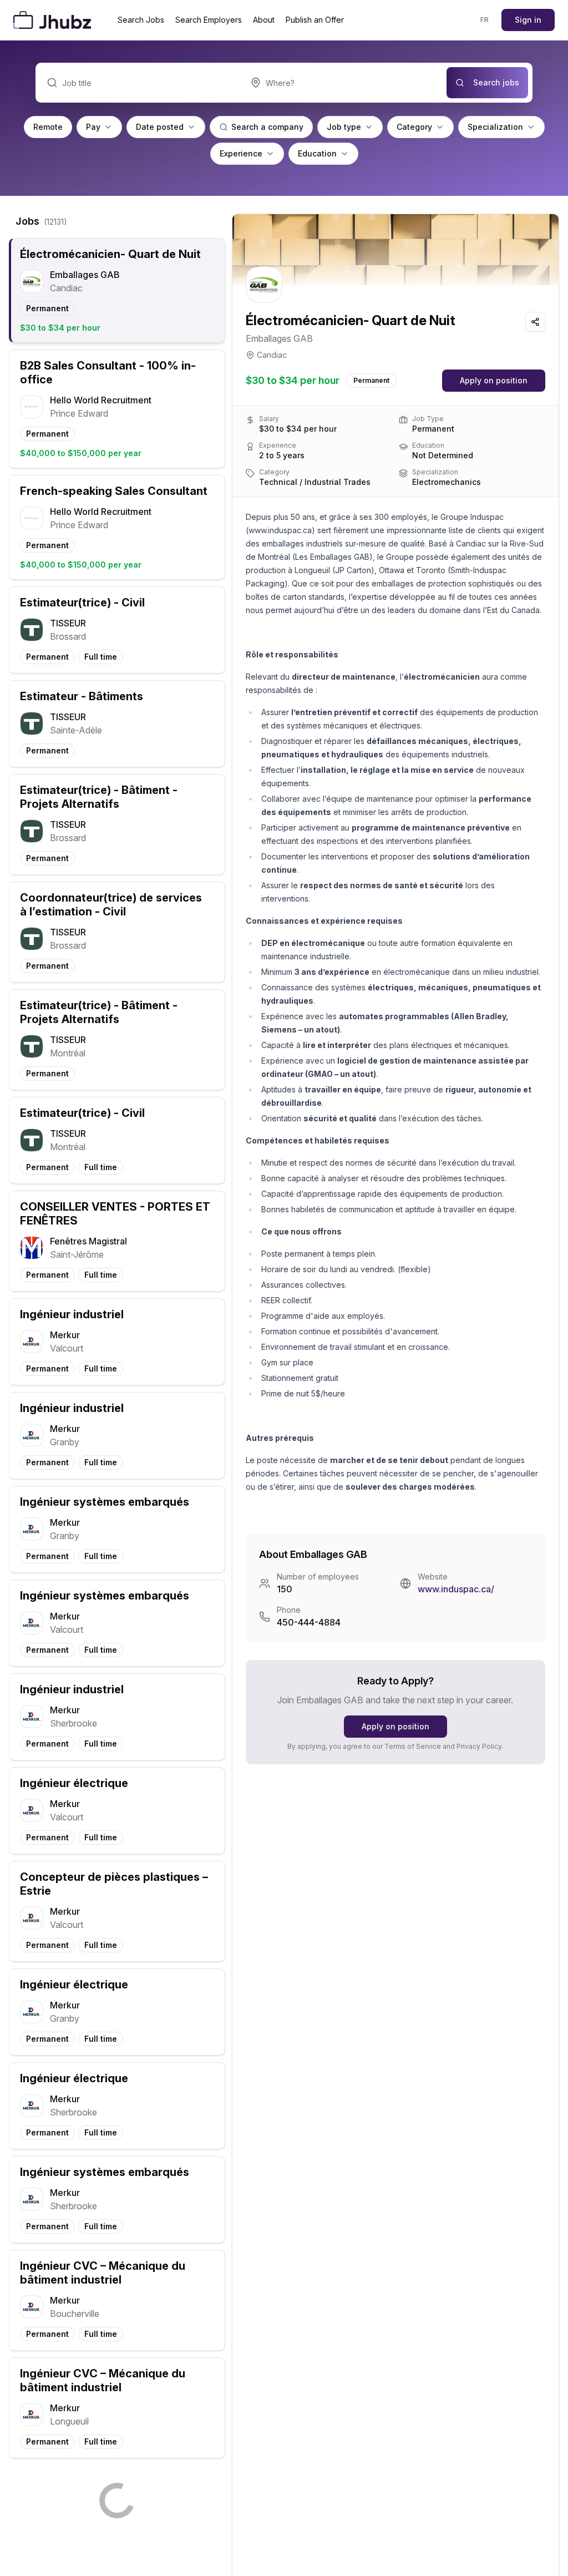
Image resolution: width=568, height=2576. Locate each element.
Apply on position (494, 380)
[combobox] (343, 83)
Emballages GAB (279, 338)
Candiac (272, 355)
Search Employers (209, 20)
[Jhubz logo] (54, 20)
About (264, 20)
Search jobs (496, 82)
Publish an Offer (315, 20)
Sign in (528, 20)
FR (485, 20)
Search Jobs (141, 20)
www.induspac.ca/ (456, 1589)
